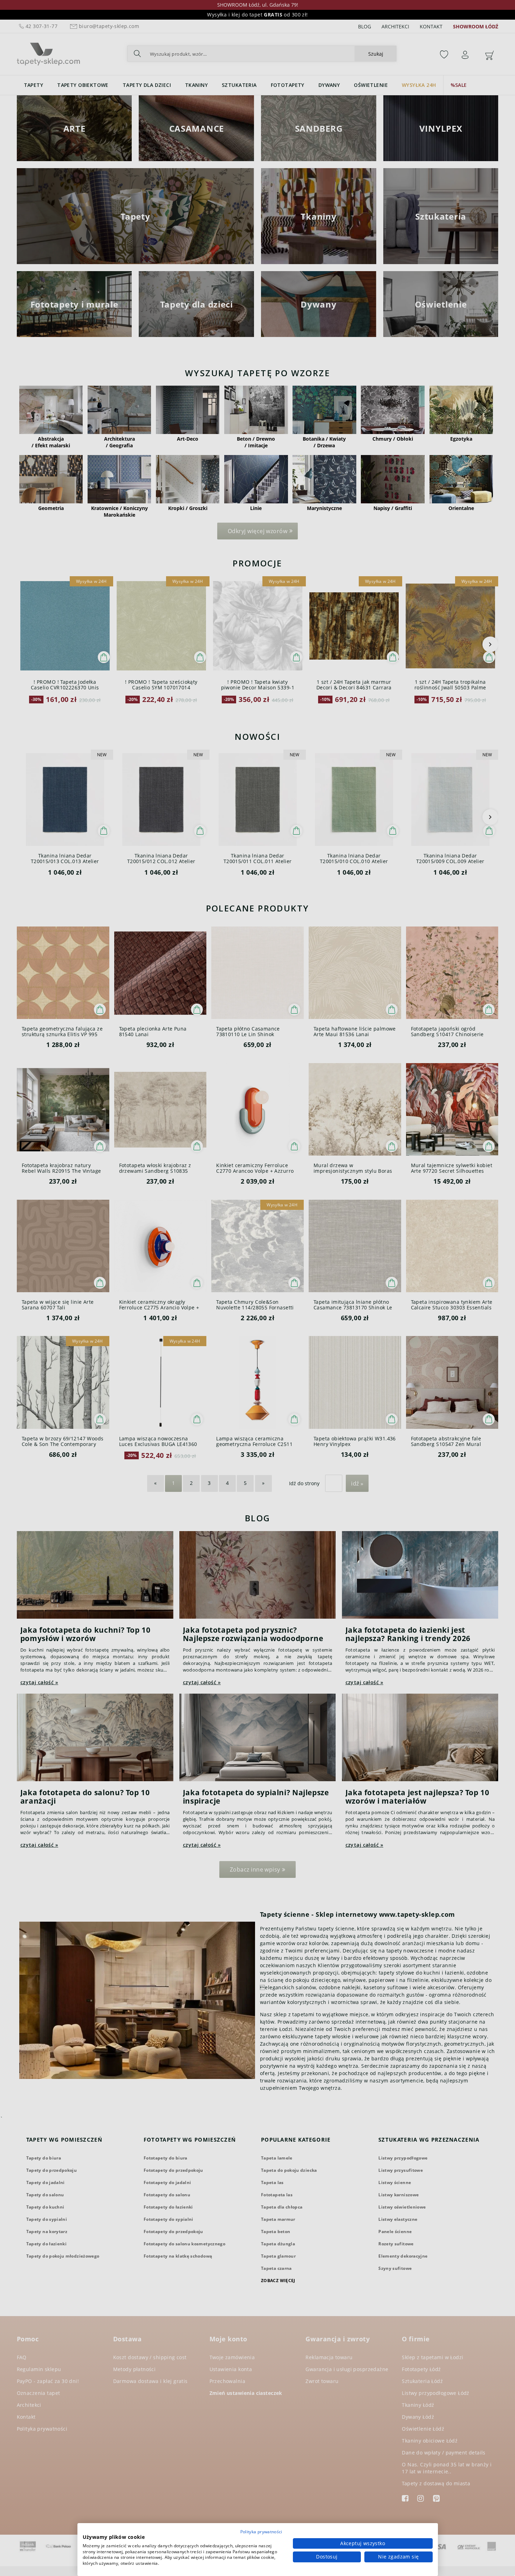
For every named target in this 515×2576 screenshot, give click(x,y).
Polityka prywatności (261, 2532)
